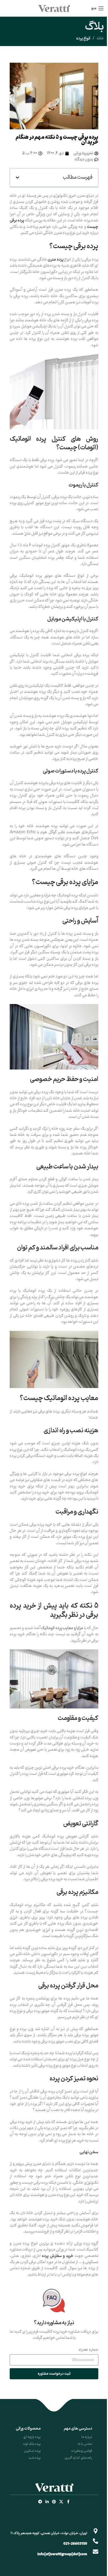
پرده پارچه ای (32, 2437)
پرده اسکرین (32, 2451)
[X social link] (61, 2502)
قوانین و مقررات (82, 2451)
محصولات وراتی (28, 2429)
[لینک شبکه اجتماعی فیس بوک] (68, 2502)
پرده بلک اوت (32, 2444)
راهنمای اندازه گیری (78, 2458)
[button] (17, 178)
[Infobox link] (54, 2315)
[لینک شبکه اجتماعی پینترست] (54, 2502)
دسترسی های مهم (78, 2429)
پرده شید (35, 2458)
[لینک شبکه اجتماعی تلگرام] (40, 2502)
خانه (100, 39)
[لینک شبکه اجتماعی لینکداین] (47, 2502)
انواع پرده (83, 38)
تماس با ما (85, 2444)
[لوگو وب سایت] (54, 8)
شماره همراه (88, 2350)
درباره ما (87, 2437)
